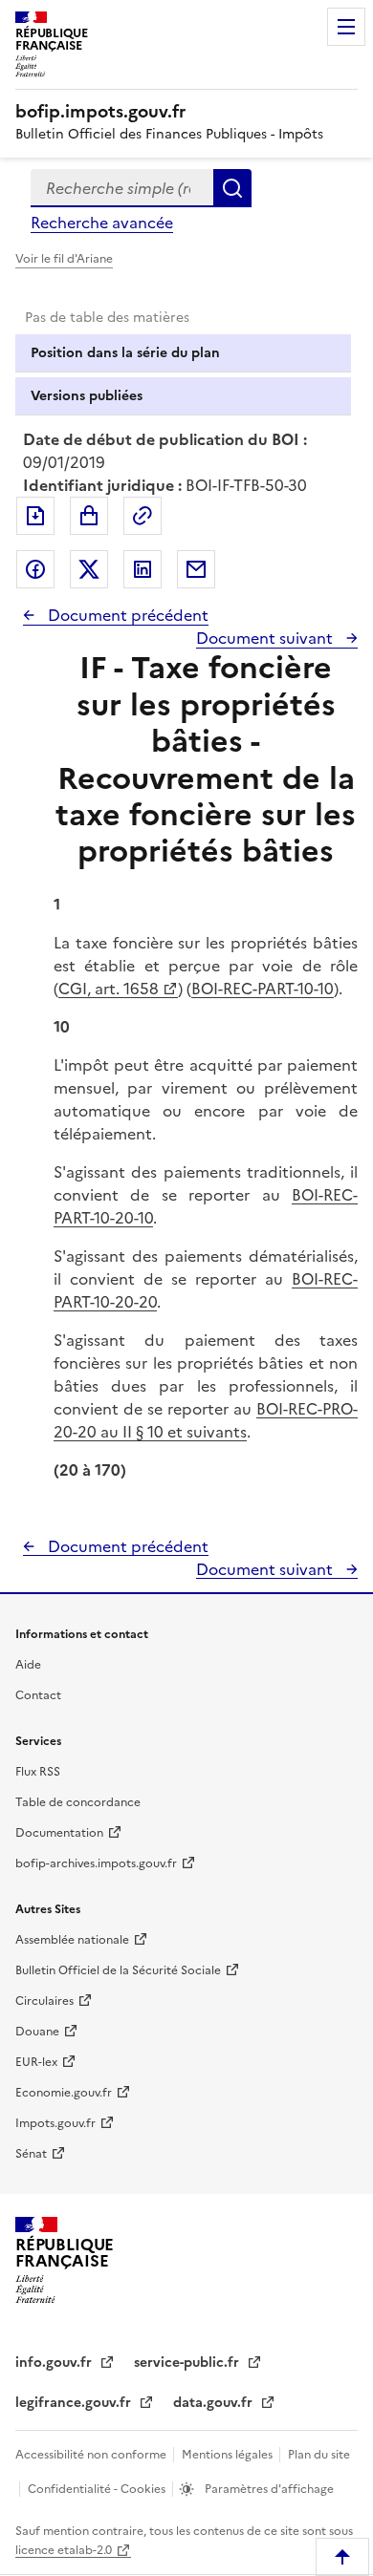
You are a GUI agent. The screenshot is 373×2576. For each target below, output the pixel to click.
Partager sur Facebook (35, 569)
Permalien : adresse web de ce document (143, 516)
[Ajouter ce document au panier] (89, 516)
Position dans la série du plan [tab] (125, 353)
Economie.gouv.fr (64, 2093)
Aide (28, 1665)
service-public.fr (188, 2363)
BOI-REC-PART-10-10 (263, 989)
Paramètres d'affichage (268, 2489)
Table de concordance (78, 1802)
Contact (38, 1695)
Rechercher (232, 188)
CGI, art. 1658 (109, 989)
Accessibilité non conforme (92, 2455)
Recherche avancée (102, 223)
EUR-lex (36, 2062)
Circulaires (44, 2001)
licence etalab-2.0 (64, 2550)
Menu (346, 27)
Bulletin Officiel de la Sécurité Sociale (118, 1970)
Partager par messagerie (196, 569)
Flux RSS (38, 1772)
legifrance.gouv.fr (75, 2403)
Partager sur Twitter (89, 569)
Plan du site (319, 2455)
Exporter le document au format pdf (35, 516)
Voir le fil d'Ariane (64, 259)
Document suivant (266, 638)
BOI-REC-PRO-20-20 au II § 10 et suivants (206, 1420)
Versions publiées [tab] (87, 396)
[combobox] (122, 188)
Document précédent (126, 615)
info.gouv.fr (55, 2363)
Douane (37, 2032)
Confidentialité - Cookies (98, 2489)
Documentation (59, 1833)
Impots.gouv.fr (55, 2123)
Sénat (31, 2154)
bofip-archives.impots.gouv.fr (96, 1863)
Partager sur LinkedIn (143, 569)
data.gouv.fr (215, 2403)
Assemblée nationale (72, 1940)
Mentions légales (229, 2455)
